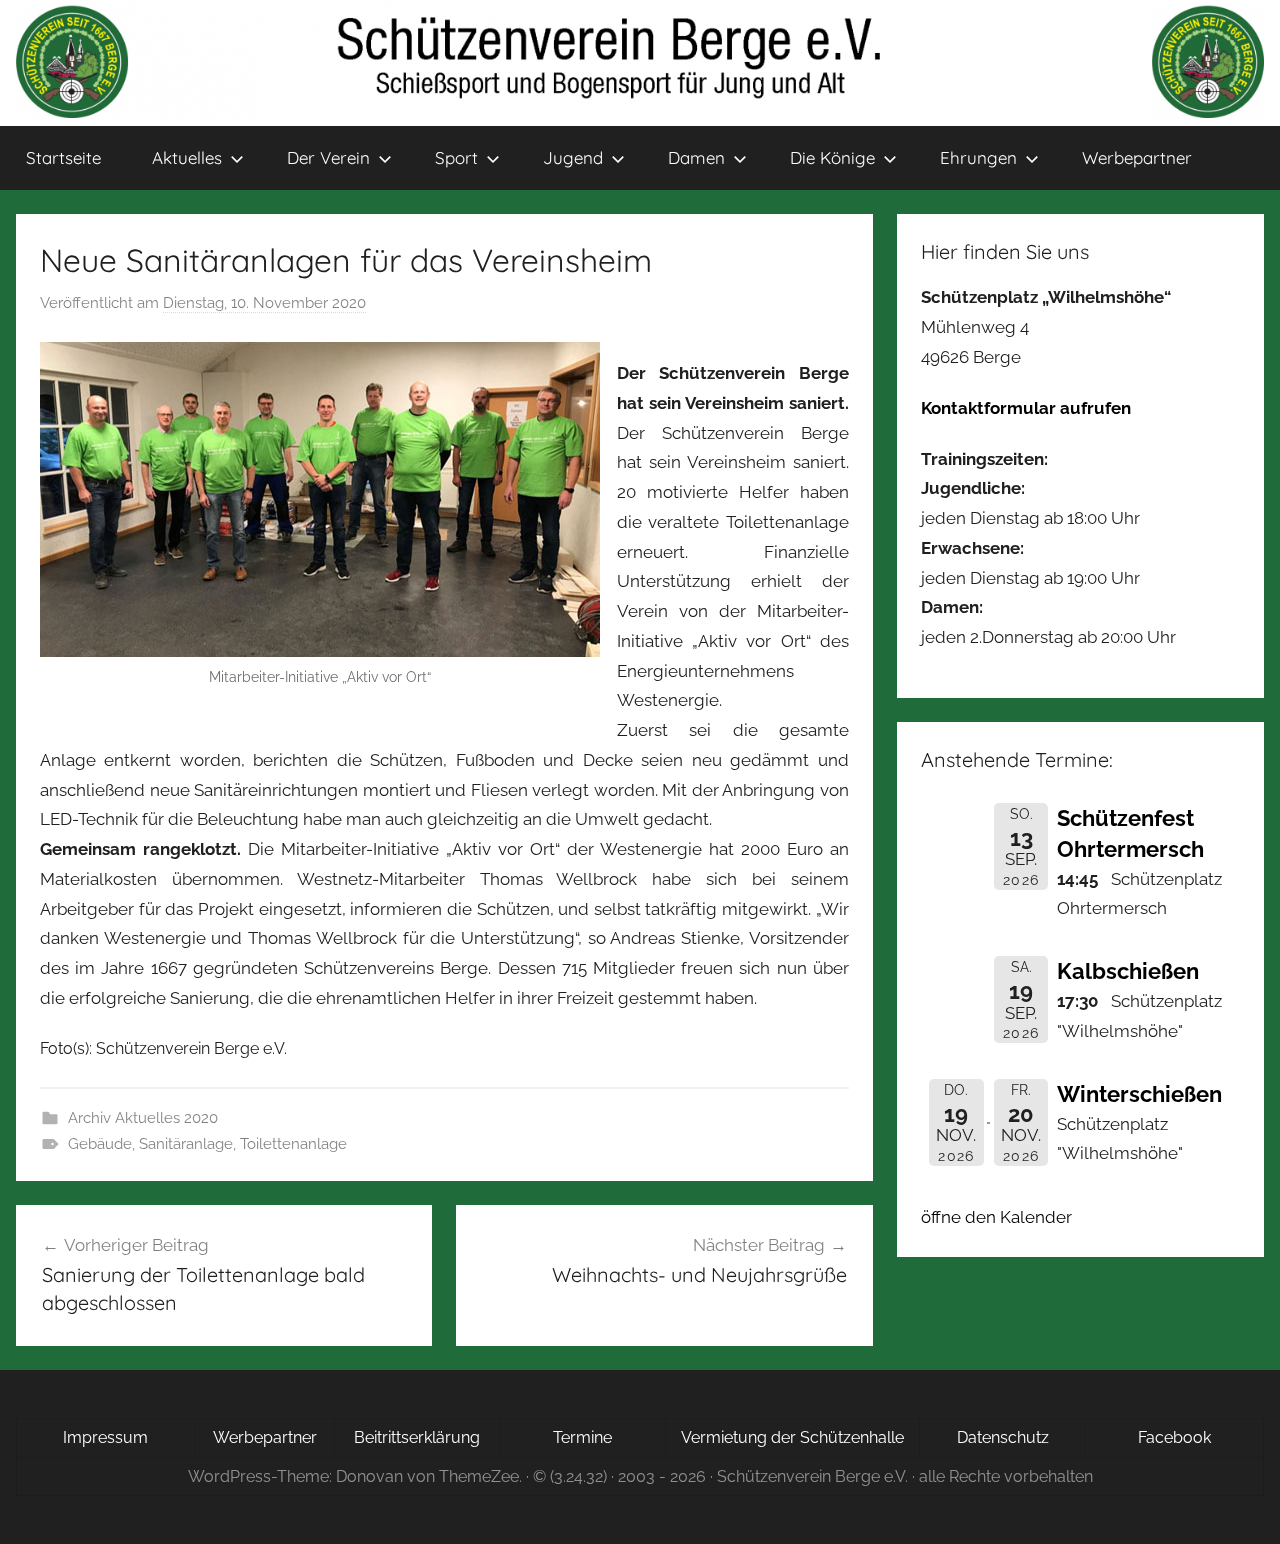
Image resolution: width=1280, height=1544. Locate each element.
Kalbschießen (1128, 971)
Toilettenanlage (293, 1144)
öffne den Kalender (996, 1217)
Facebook (1174, 1437)
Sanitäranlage (186, 1144)
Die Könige (832, 157)
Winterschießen (1139, 1094)
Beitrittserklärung (417, 1437)
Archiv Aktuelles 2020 (143, 1118)
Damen (696, 157)
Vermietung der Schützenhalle (792, 1437)
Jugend (573, 157)
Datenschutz (1003, 1437)
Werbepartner (1137, 157)
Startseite (63, 157)
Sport (456, 157)
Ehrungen (978, 157)
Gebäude (100, 1144)
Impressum (105, 1437)
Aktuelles (187, 157)
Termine (582, 1437)
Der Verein (328, 157)
